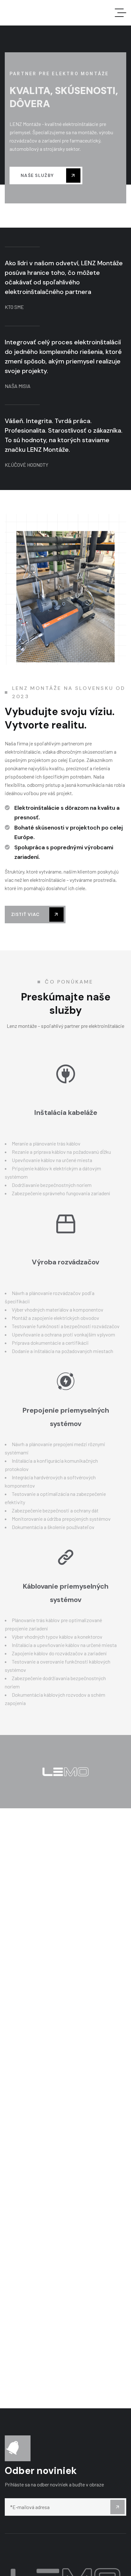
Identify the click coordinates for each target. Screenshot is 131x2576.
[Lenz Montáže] (42, 13)
